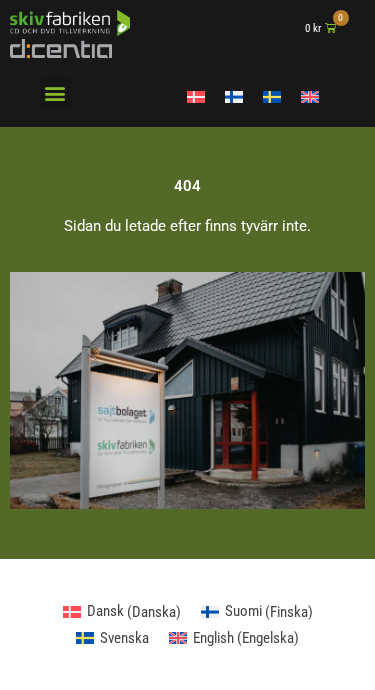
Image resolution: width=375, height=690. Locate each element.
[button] (55, 92)
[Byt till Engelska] (310, 97)
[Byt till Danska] (196, 97)
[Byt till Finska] (234, 97)
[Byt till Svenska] (272, 97)
